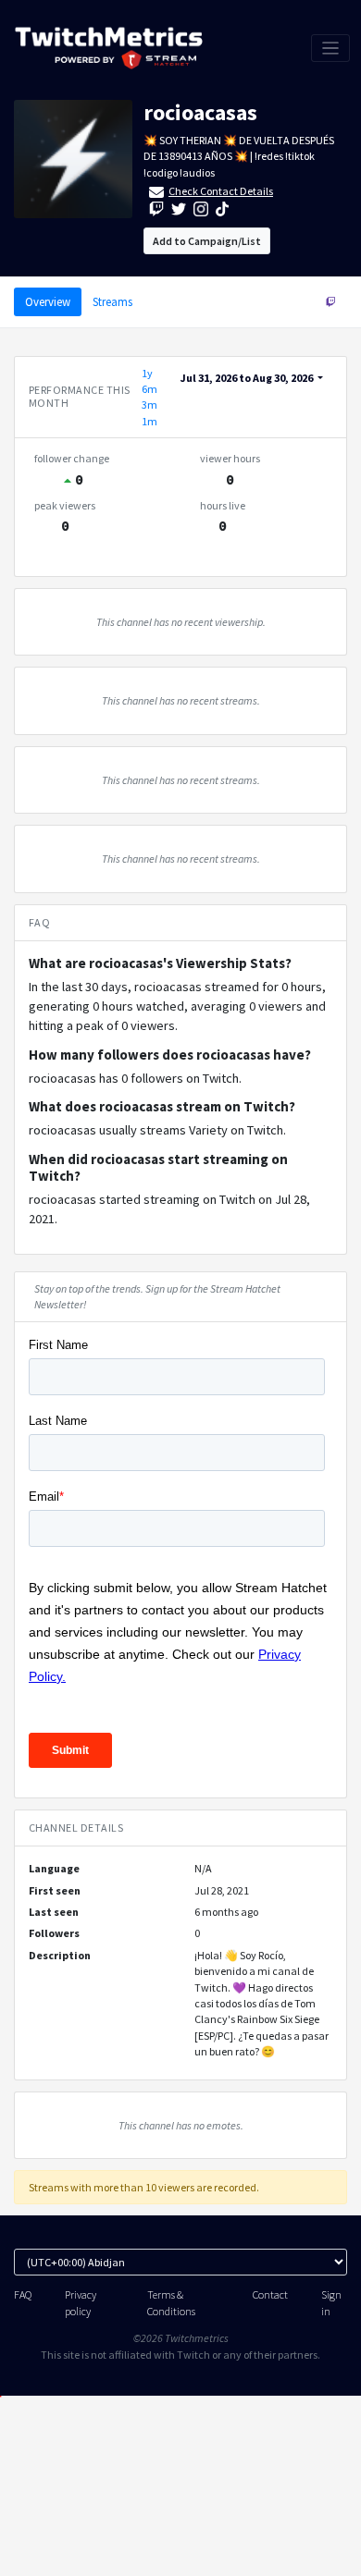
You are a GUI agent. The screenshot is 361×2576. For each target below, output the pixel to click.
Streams (112, 301)
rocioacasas (200, 112)
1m (149, 421)
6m (149, 389)
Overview (48, 301)
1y (147, 373)
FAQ (23, 2294)
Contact (270, 2294)
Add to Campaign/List (207, 241)
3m (149, 405)
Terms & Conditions (171, 2302)
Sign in (331, 2302)
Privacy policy (81, 2302)
